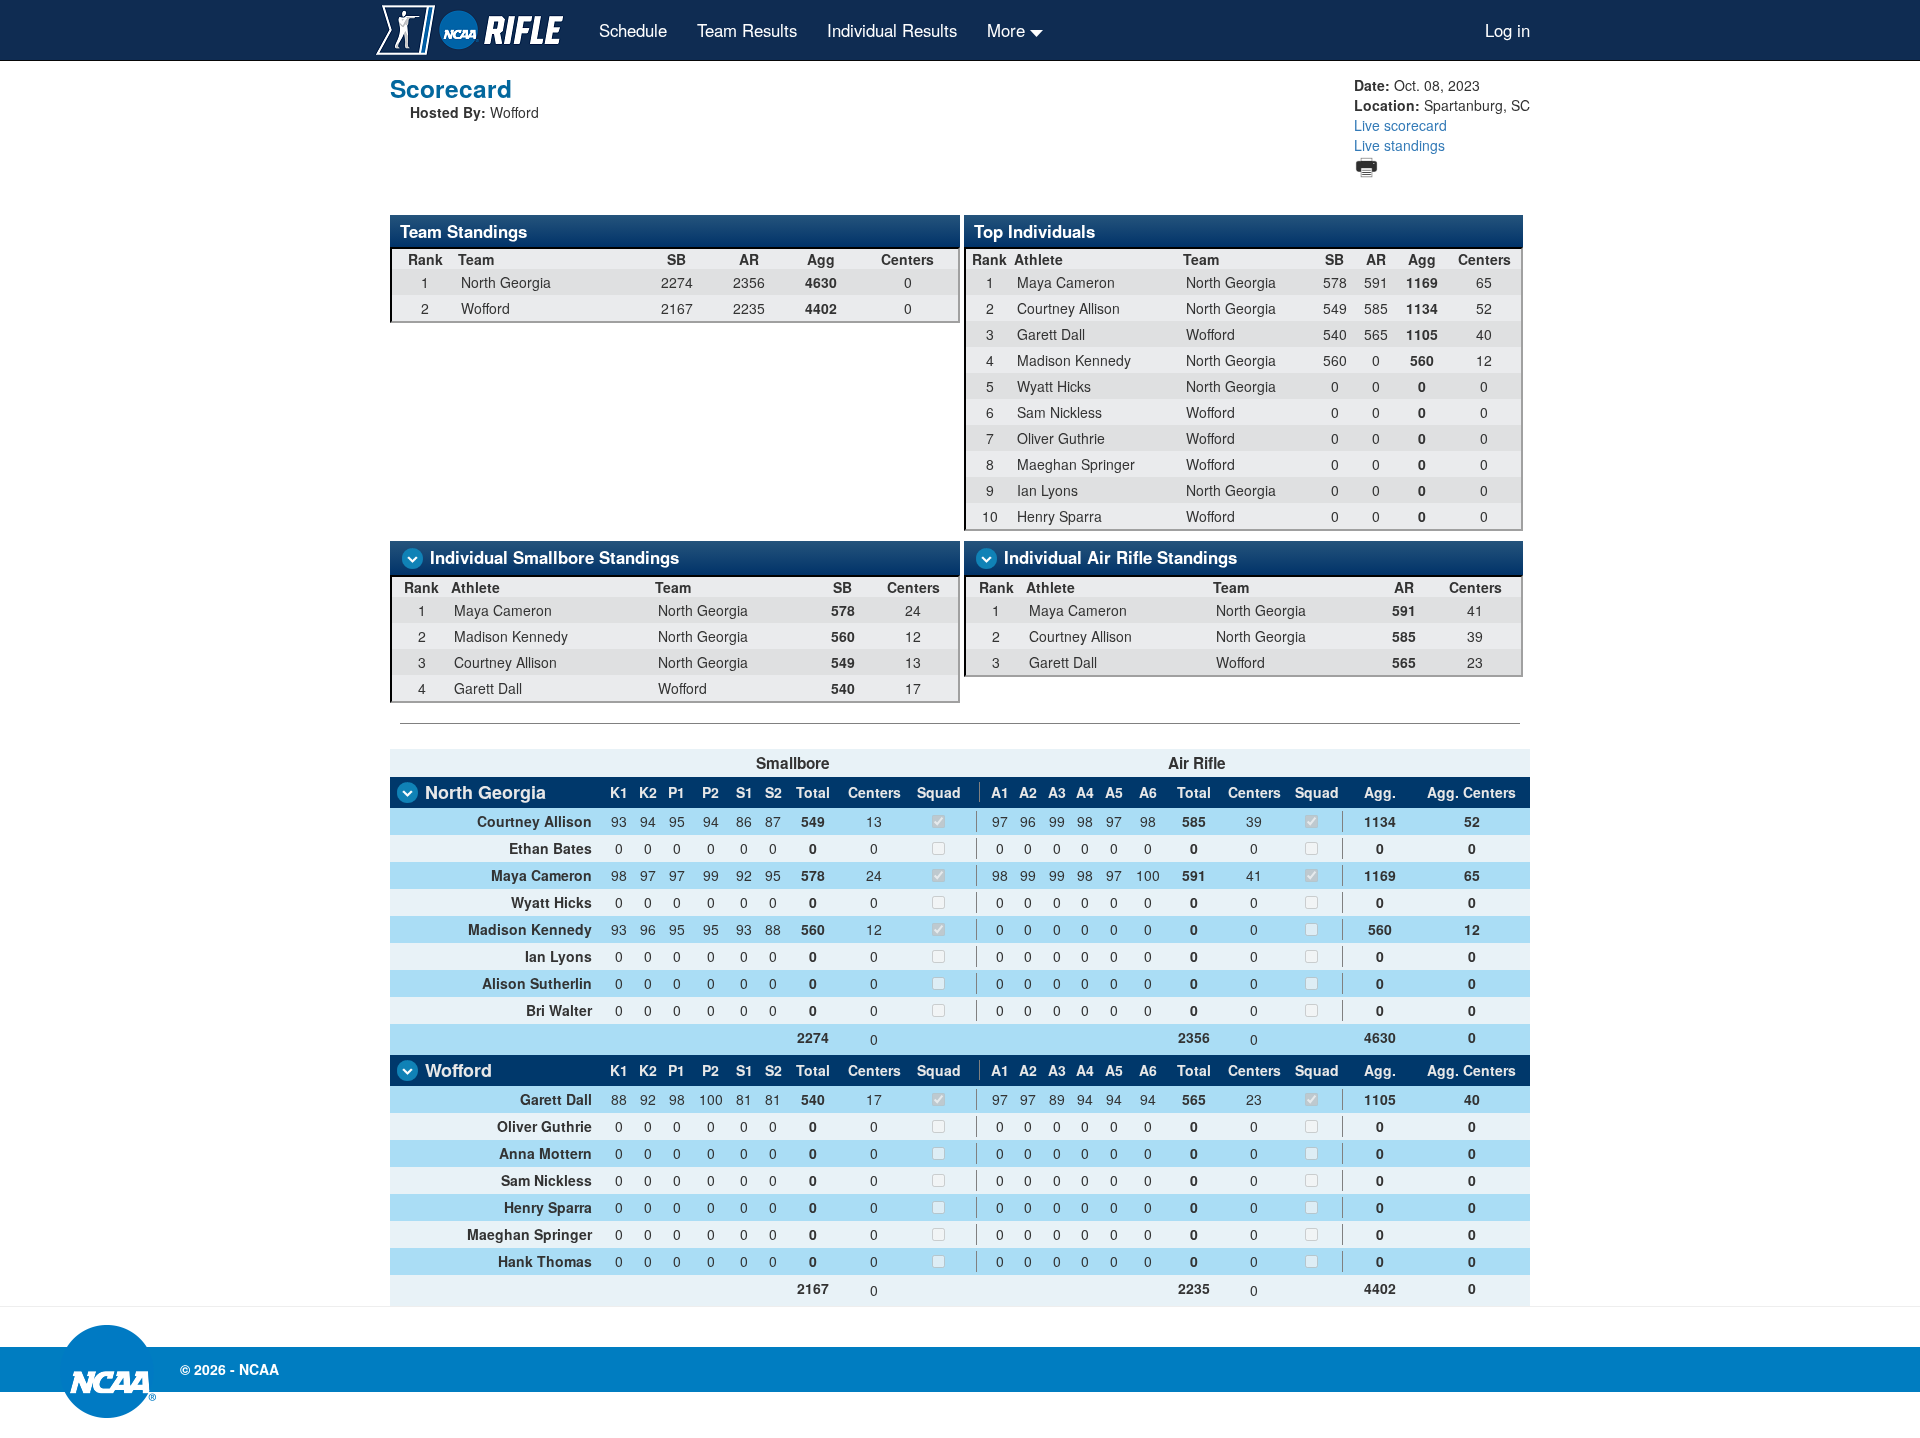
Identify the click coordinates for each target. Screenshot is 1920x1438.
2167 (813, 1288)
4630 (1380, 1037)
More (1008, 30)
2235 (1194, 1288)
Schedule (633, 30)
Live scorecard (1400, 125)
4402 (1380, 1288)
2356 (1194, 1037)
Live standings (1399, 145)
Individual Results (892, 30)
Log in (1507, 30)
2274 (813, 1037)
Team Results (747, 30)
